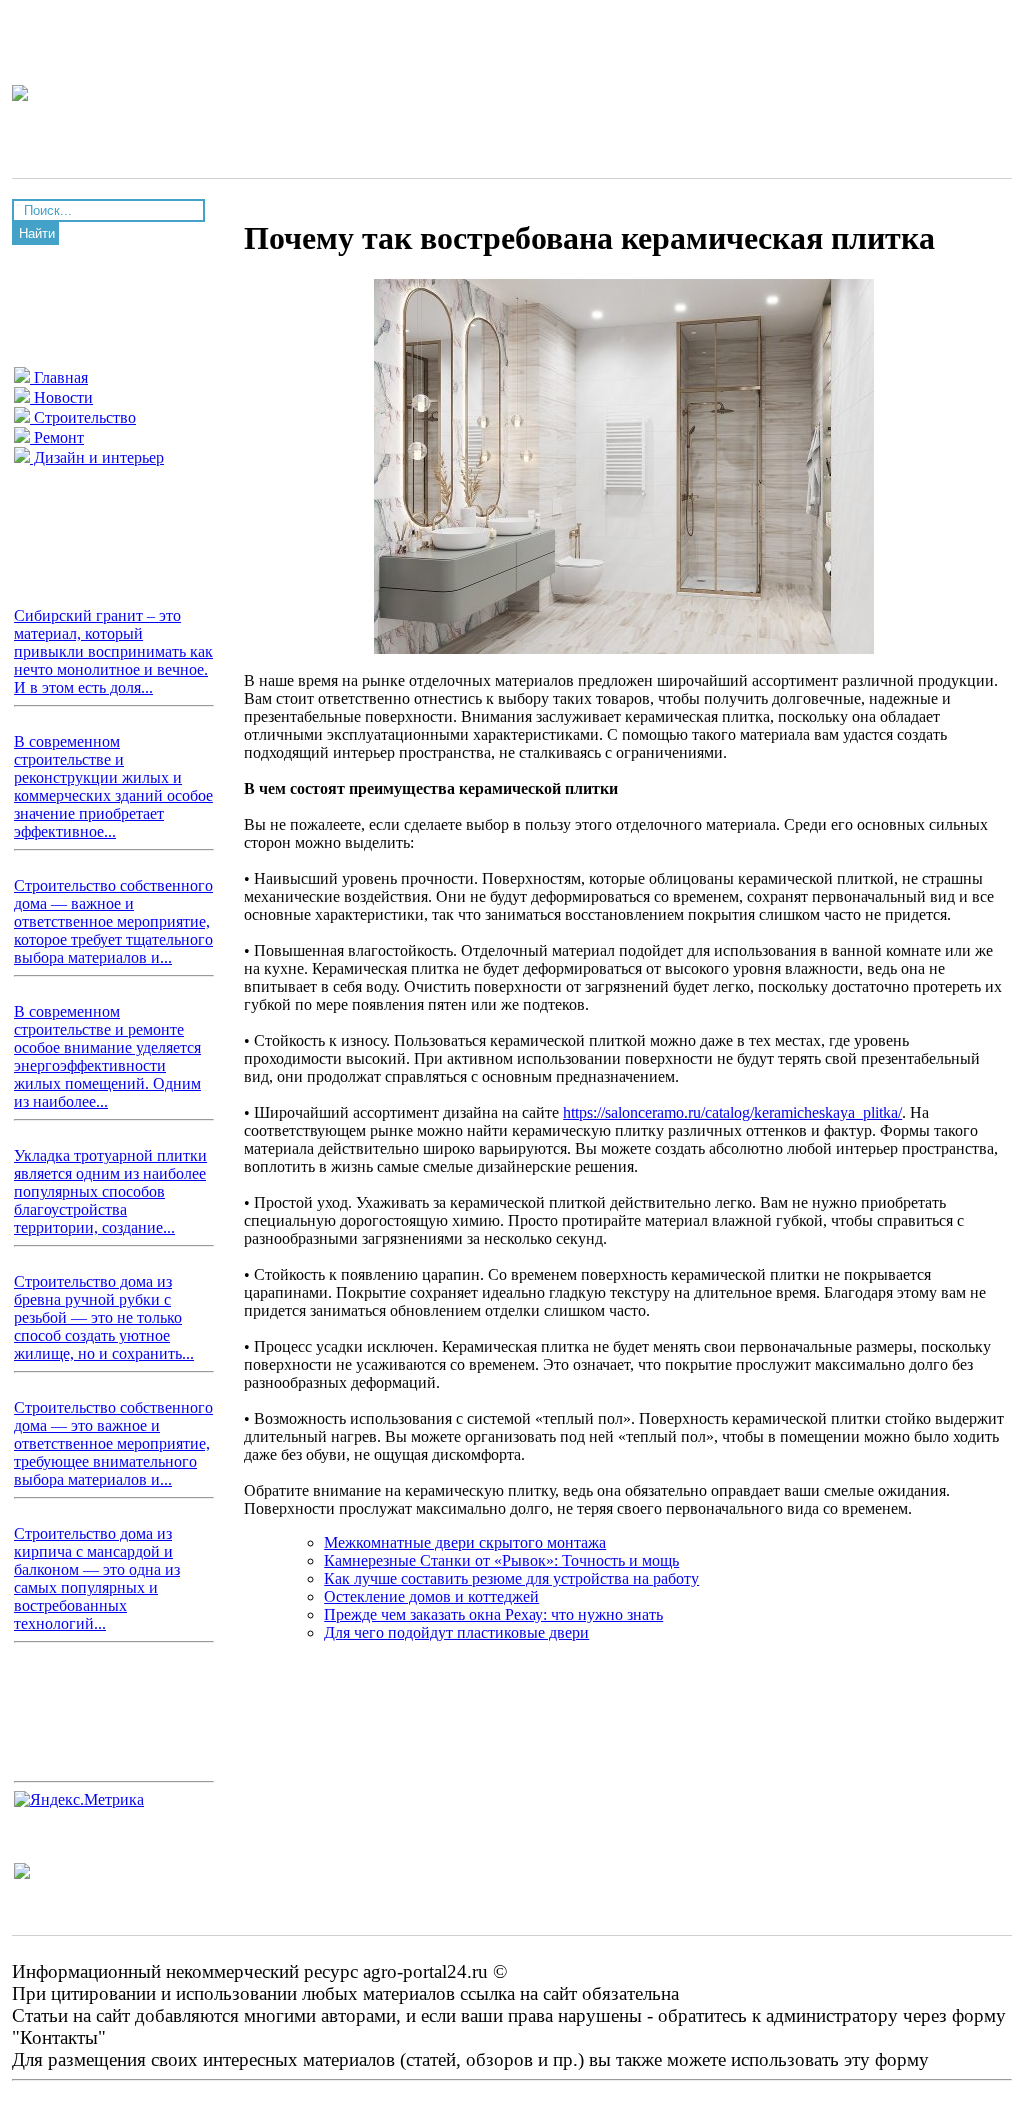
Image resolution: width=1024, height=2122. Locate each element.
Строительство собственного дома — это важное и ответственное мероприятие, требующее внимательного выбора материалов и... (113, 1443)
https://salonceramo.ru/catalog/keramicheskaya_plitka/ (732, 1112)
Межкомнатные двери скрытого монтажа (465, 1542)
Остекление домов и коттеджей (431, 1596)
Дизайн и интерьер (97, 457)
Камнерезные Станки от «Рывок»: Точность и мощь (501, 1560)
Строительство (83, 417)
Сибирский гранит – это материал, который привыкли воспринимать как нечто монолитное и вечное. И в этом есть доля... (113, 651)
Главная (59, 377)
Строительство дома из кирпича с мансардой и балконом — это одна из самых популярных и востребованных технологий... (97, 1578)
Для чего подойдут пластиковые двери (456, 1632)
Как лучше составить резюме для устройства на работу (511, 1578)
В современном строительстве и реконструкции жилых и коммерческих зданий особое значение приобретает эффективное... (113, 786)
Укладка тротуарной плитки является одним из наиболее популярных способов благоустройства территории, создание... (110, 1191)
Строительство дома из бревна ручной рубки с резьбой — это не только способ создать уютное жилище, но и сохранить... (104, 1317)
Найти (37, 233)
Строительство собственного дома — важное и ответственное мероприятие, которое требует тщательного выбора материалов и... (113, 921)
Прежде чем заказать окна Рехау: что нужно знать (493, 1614)
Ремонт (57, 437)
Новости (61, 397)
